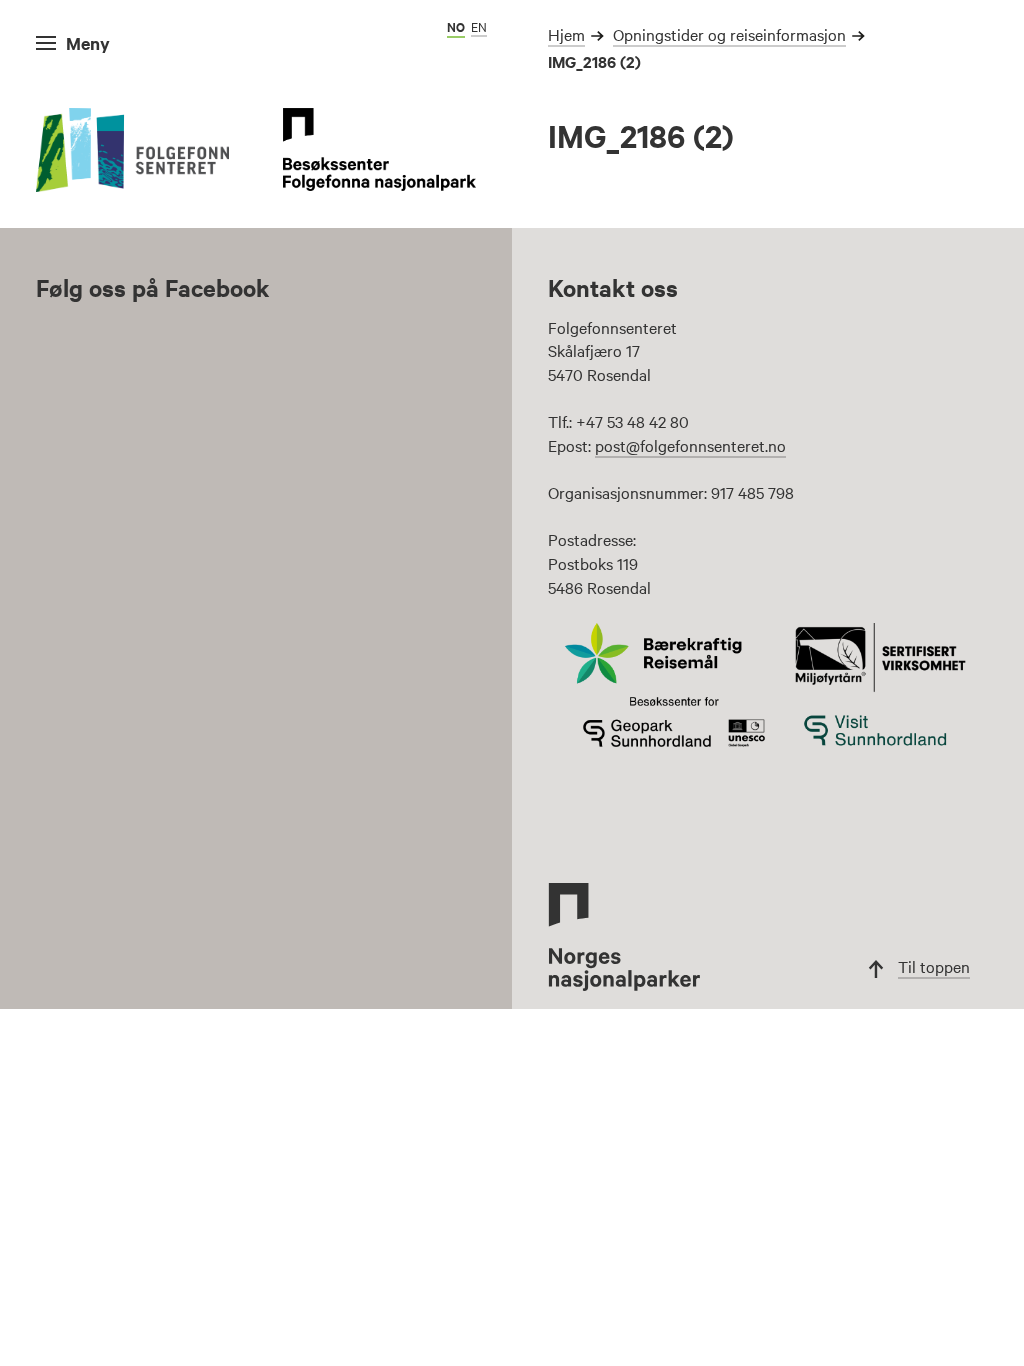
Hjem (566, 34)
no (456, 26)
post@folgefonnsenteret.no (690, 445)
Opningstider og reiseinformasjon (729, 34)
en (479, 26)
